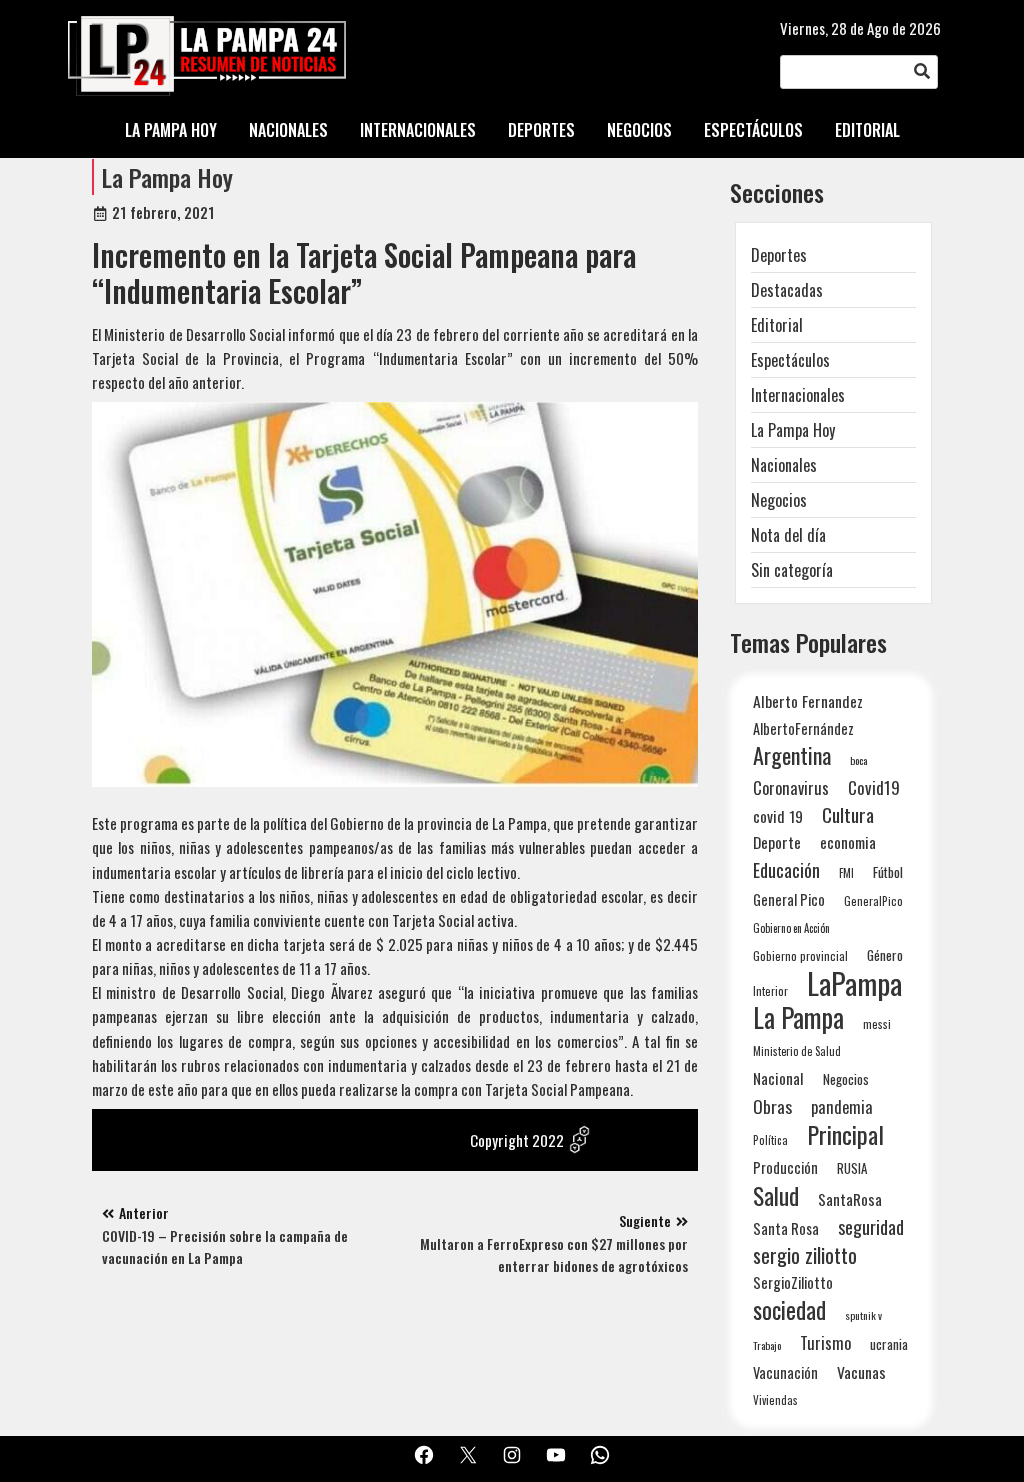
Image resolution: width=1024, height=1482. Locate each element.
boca (859, 760)
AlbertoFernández (803, 728)
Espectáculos (790, 360)
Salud (776, 1195)
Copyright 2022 (517, 1140)
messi (877, 1023)
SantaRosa (850, 1199)
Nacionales (784, 465)
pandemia (842, 1107)
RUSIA (852, 1168)
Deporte (777, 842)
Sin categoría (792, 570)
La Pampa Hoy (167, 177)
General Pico (789, 899)
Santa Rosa (786, 1228)
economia (848, 842)
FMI (846, 872)
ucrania (889, 1344)
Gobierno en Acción (791, 928)
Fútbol (888, 872)
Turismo (825, 1342)
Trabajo (767, 1345)
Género (885, 955)
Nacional (778, 1078)
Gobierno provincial (800, 955)
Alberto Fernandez (808, 701)
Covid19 (874, 787)
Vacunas (861, 1372)
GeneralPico (873, 900)
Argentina (792, 755)
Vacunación (785, 1372)
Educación (786, 869)
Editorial (777, 325)
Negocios (779, 500)
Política (770, 1140)
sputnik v (863, 1315)
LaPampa (854, 982)
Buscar (922, 72)
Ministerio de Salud (797, 1051)
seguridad (871, 1226)
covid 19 (778, 815)
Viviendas (775, 1399)
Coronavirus (791, 787)
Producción (785, 1167)
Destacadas (787, 290)
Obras (772, 1106)
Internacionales (798, 395)
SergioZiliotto (793, 1282)
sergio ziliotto (805, 1255)
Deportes (779, 255)
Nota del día (788, 535)
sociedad (789, 1309)
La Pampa (798, 1017)
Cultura (848, 814)
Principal (845, 1134)
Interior (770, 990)
